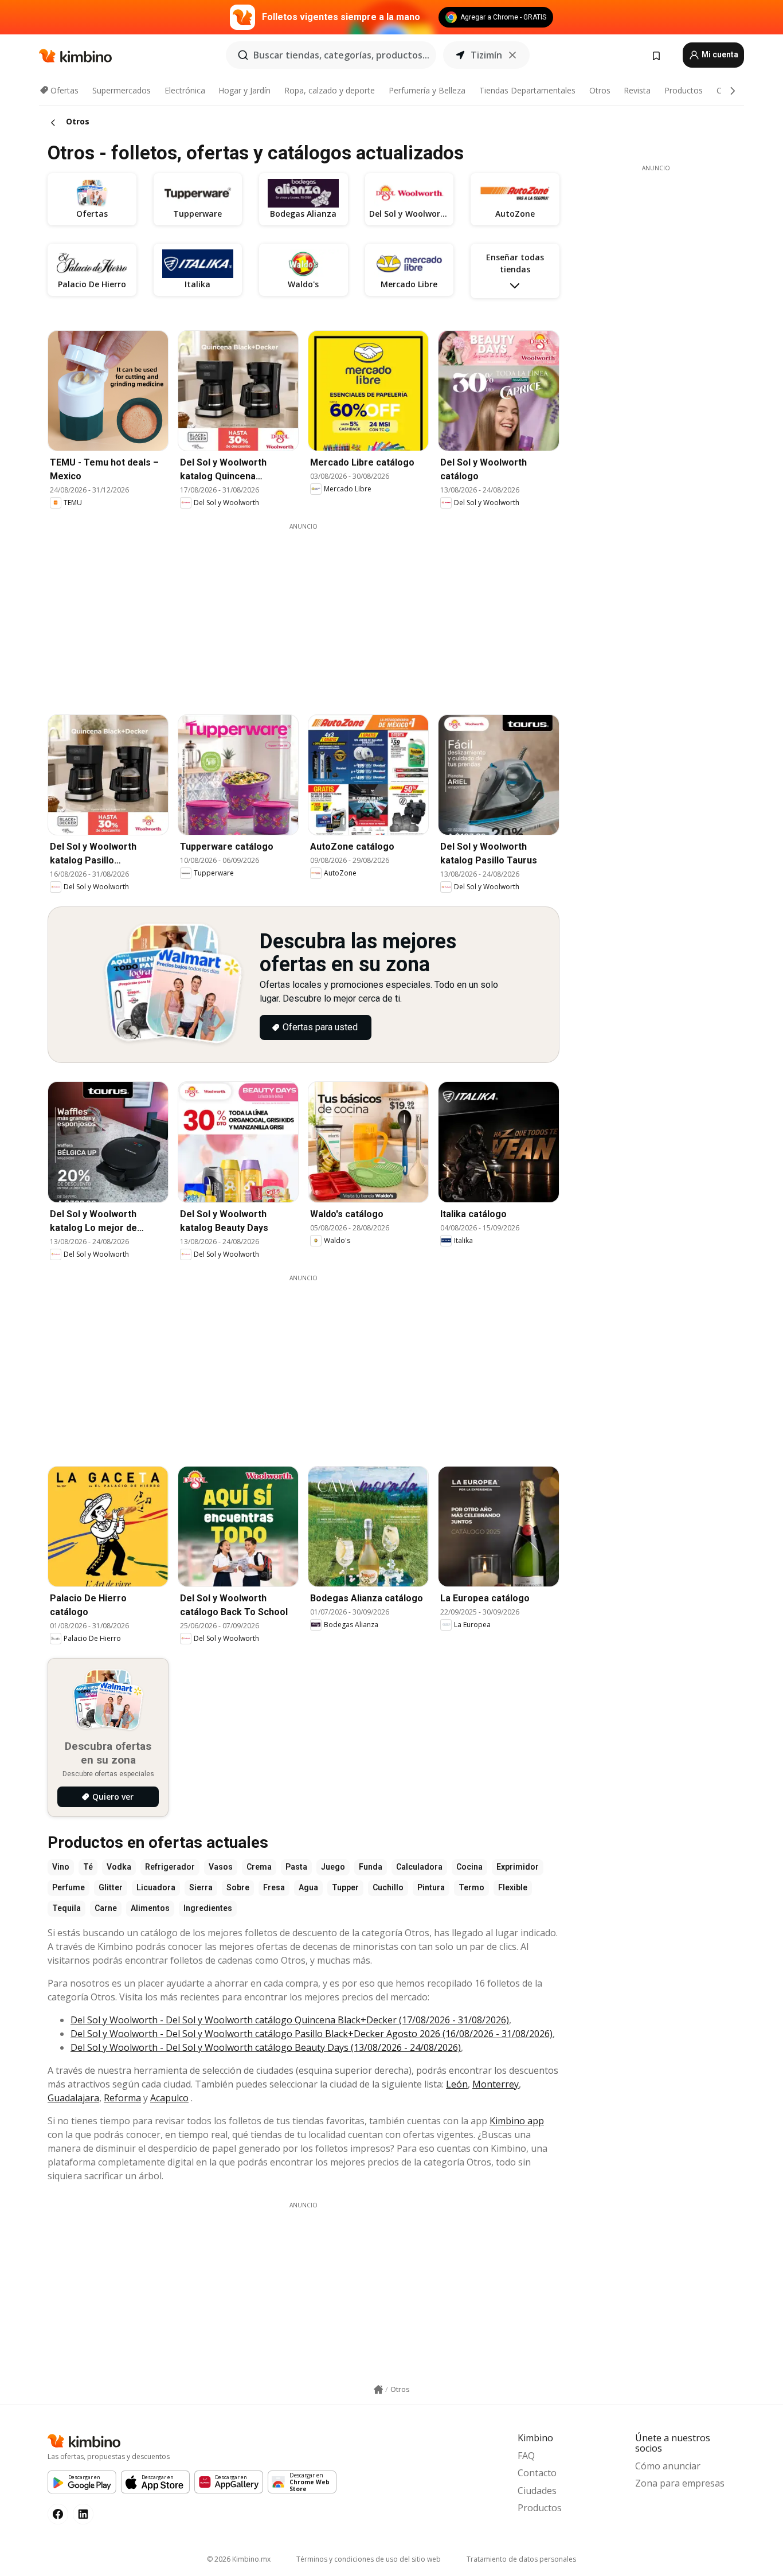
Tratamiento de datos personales (521, 2559)
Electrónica (185, 90)
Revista (637, 90)
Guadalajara (73, 2098)
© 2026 (239, 2559)
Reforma (122, 2098)
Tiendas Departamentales (527, 90)
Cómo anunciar (668, 2466)
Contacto (537, 2473)
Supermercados (122, 90)
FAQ (526, 2456)
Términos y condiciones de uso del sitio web (369, 2559)
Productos (684, 90)
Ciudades (537, 2491)
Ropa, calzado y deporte (330, 90)
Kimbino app (517, 2121)
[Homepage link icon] (378, 2390)
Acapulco (169, 2098)
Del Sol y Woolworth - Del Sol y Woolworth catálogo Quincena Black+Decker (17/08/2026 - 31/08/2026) (290, 2020)
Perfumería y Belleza (427, 90)
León (457, 2084)
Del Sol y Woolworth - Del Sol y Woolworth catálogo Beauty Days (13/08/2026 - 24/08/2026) (266, 2047)
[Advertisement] (312, 611)
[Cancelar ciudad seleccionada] (512, 55)
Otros (600, 90)
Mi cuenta (719, 54)
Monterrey (496, 2084)
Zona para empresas (680, 2483)
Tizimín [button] (486, 55)
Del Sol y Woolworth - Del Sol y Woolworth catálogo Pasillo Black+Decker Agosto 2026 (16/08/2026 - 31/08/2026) (312, 2034)
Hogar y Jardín (244, 90)
